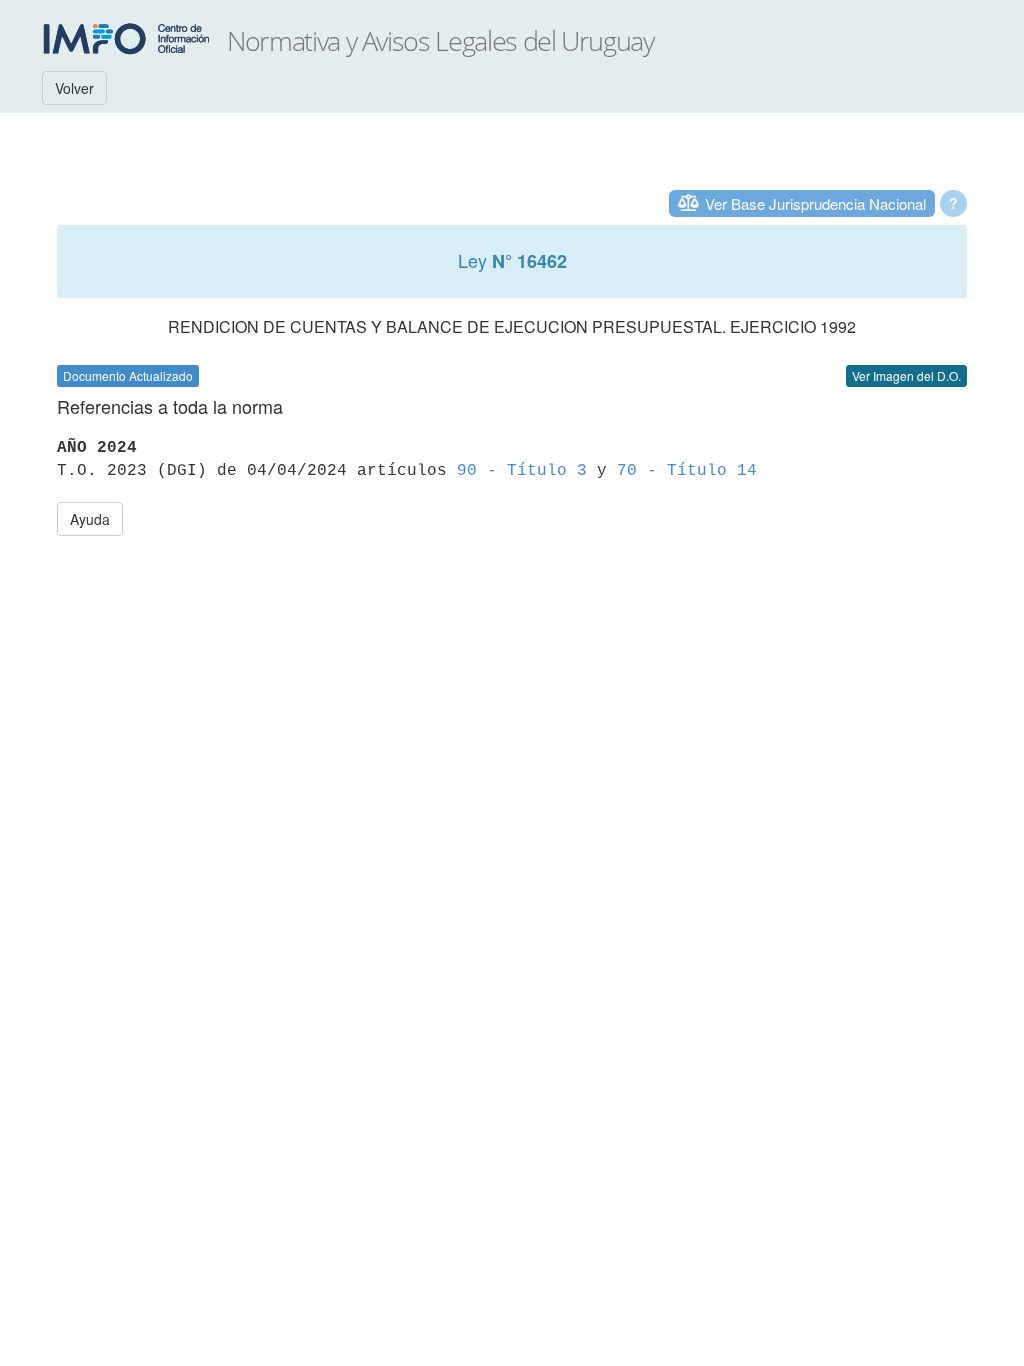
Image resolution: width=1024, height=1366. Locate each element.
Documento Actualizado (128, 375)
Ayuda (90, 519)
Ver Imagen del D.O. (906, 375)
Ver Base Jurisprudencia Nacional (815, 203)
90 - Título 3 (522, 471)
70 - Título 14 (687, 471)
